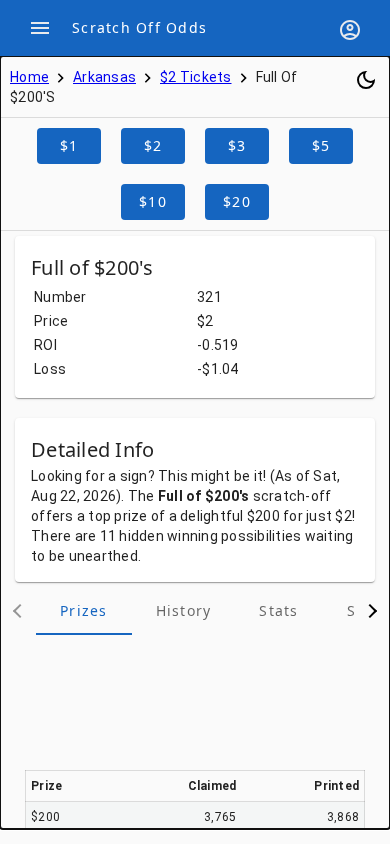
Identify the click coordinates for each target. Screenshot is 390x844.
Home (29, 77)
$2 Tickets (196, 77)
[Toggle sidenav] (40, 28)
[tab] (84, 611)
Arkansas (104, 77)
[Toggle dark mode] (366, 80)
